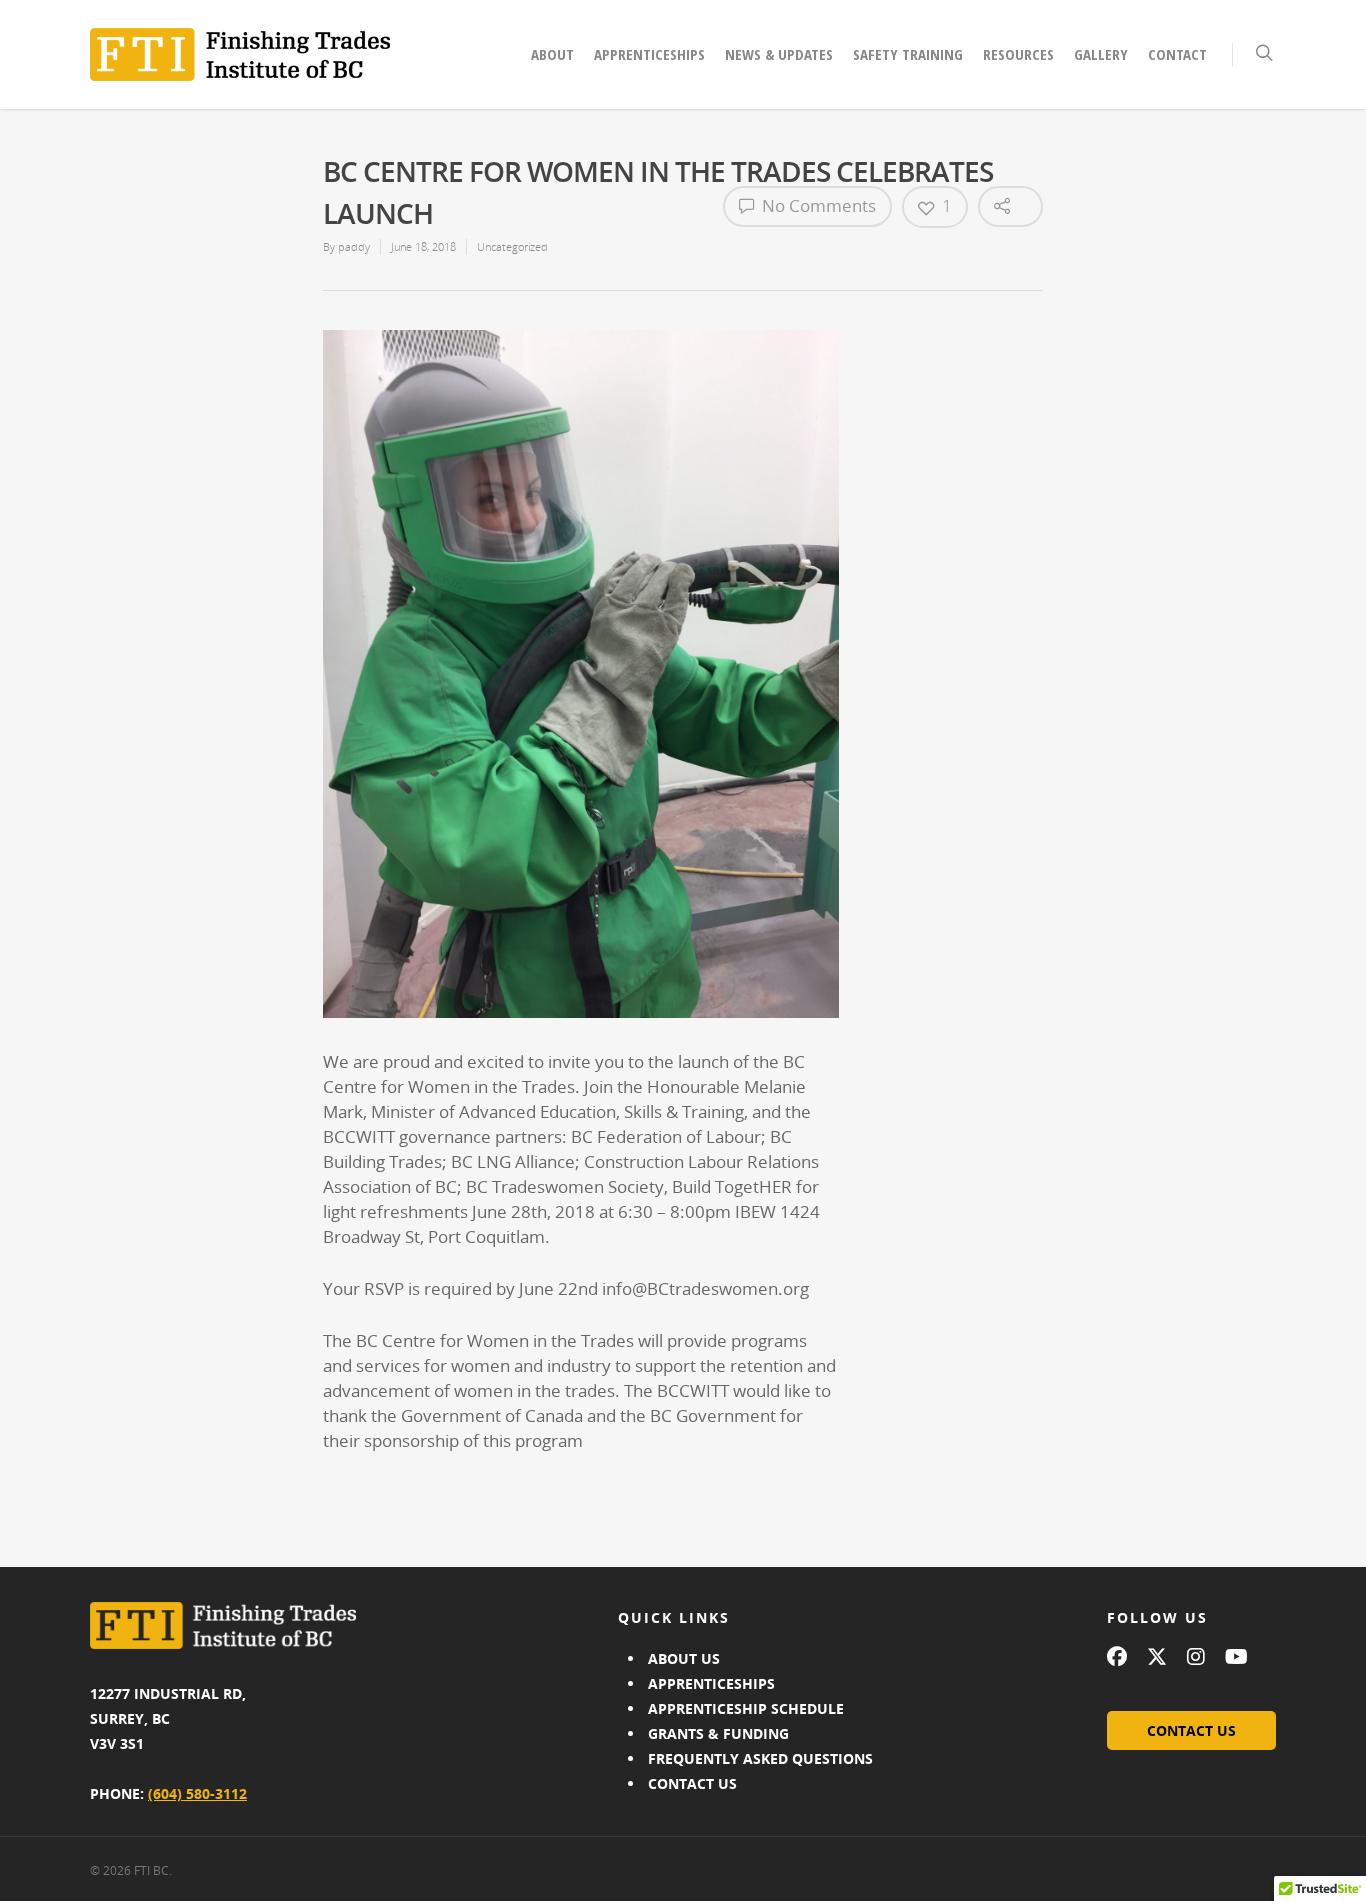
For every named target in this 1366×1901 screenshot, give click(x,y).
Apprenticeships (649, 54)
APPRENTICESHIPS (711, 1683)
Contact (1177, 54)
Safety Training (908, 54)
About (552, 54)
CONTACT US (692, 1783)
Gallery (1101, 54)
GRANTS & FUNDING (718, 1733)
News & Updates (779, 54)
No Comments (817, 205)
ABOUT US (684, 1658)
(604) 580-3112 (197, 1793)
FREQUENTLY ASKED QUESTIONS (760, 1758)
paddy (354, 246)
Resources (1018, 54)
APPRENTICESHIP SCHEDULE (746, 1708)
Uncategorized (512, 246)
